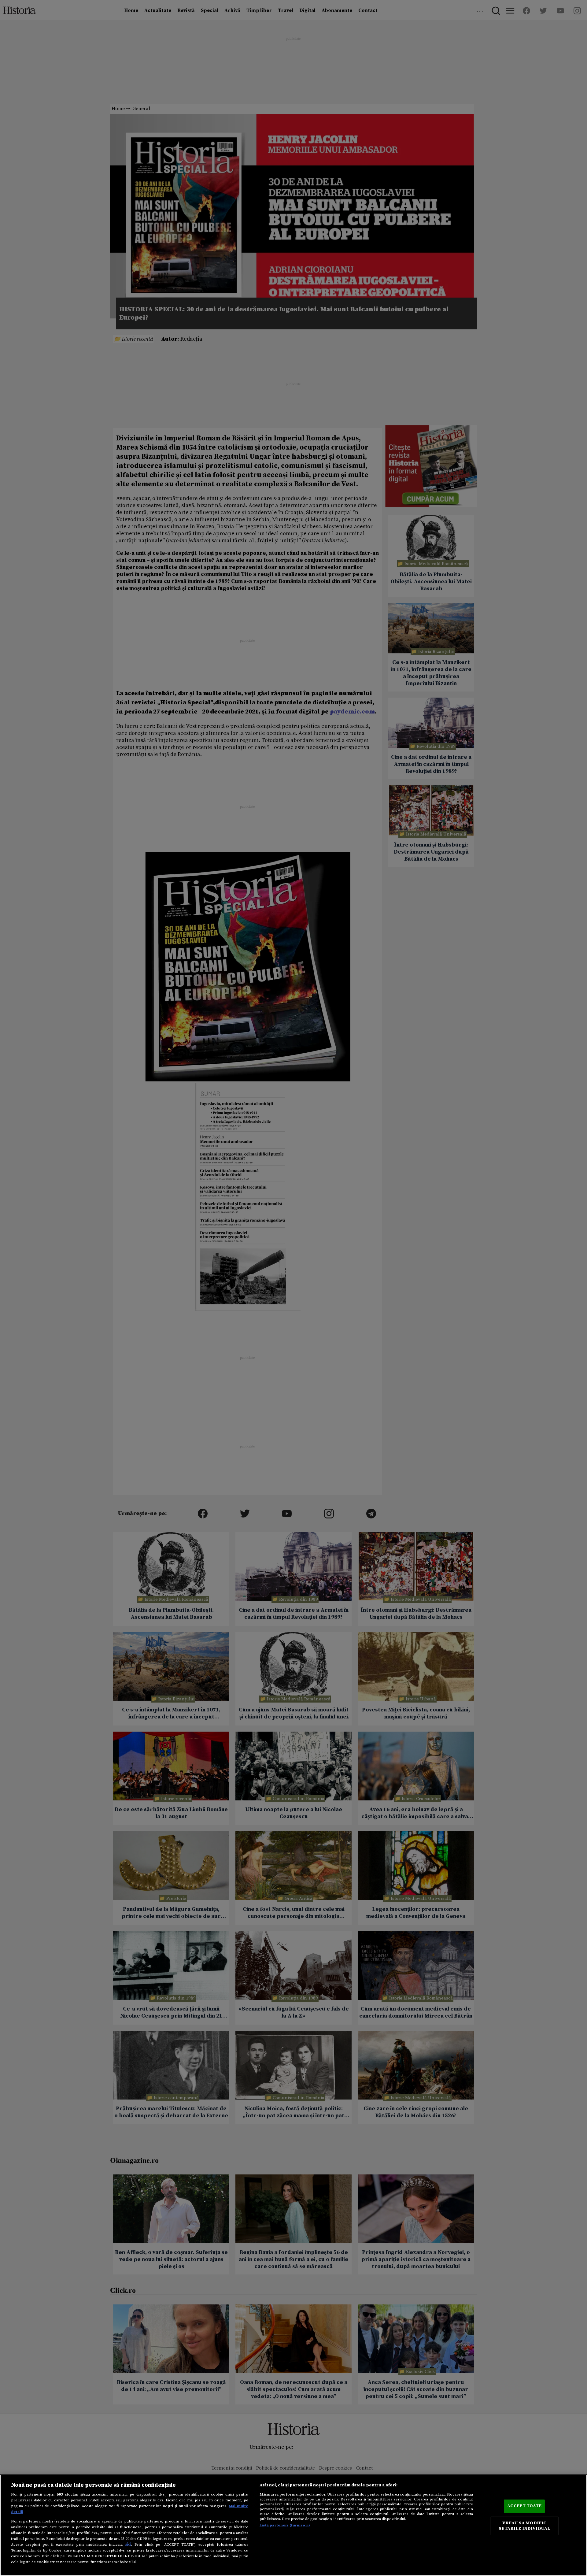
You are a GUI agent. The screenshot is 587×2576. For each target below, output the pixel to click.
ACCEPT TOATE (524, 2506)
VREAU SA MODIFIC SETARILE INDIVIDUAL (524, 2526)
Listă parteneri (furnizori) (285, 2525)
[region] (293, 2525)
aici (128, 2544)
